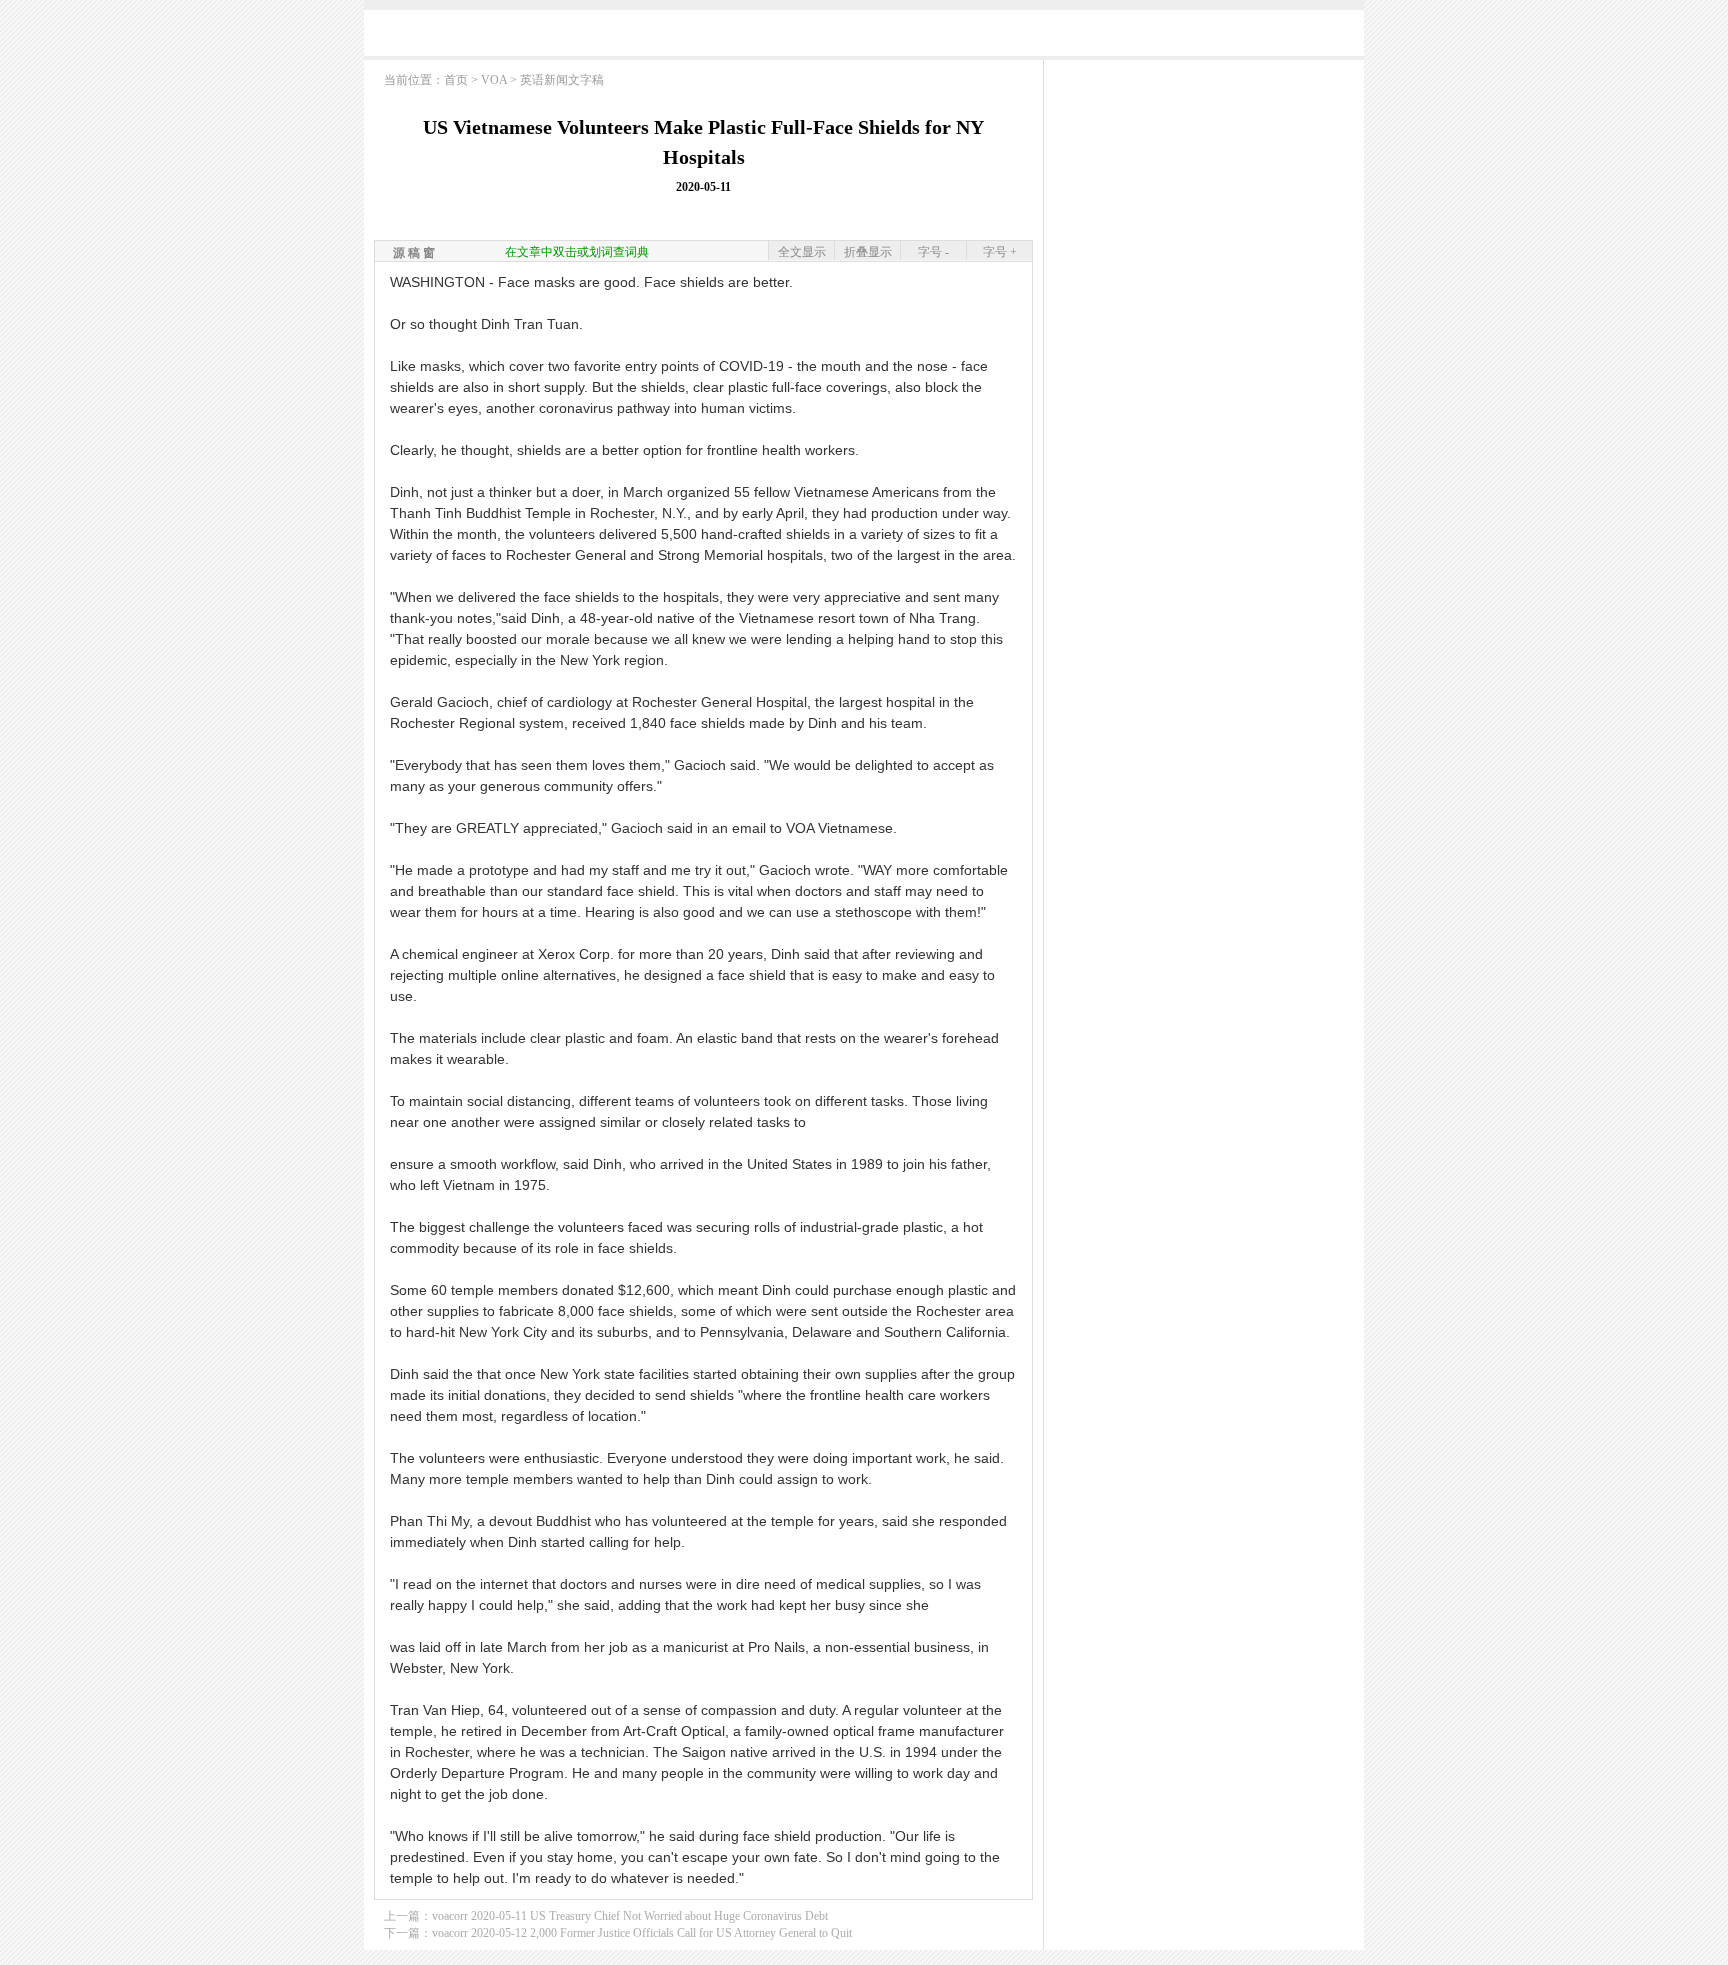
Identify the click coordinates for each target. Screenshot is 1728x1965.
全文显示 (802, 252)
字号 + (1000, 252)
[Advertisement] (864, 37)
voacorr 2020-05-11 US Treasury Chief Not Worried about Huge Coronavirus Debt (630, 1916)
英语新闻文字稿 (562, 80)
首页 (456, 80)
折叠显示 (868, 252)
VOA (494, 80)
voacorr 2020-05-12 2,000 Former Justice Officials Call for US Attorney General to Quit (642, 1933)
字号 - (933, 252)
